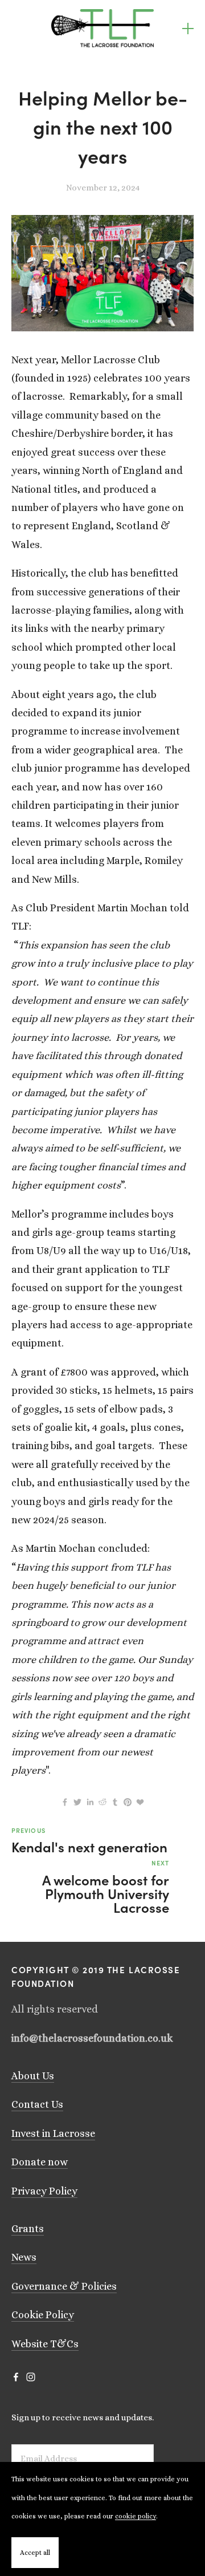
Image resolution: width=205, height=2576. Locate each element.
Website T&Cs (45, 2344)
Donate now (40, 2162)
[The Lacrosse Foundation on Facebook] (16, 2377)
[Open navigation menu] (188, 29)
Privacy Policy (44, 2191)
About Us (33, 2076)
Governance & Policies (64, 2286)
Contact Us (37, 2104)
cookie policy (136, 2516)
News (24, 2257)
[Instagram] (31, 2377)
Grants (28, 2229)
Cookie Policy (43, 2315)
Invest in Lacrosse (53, 2133)
